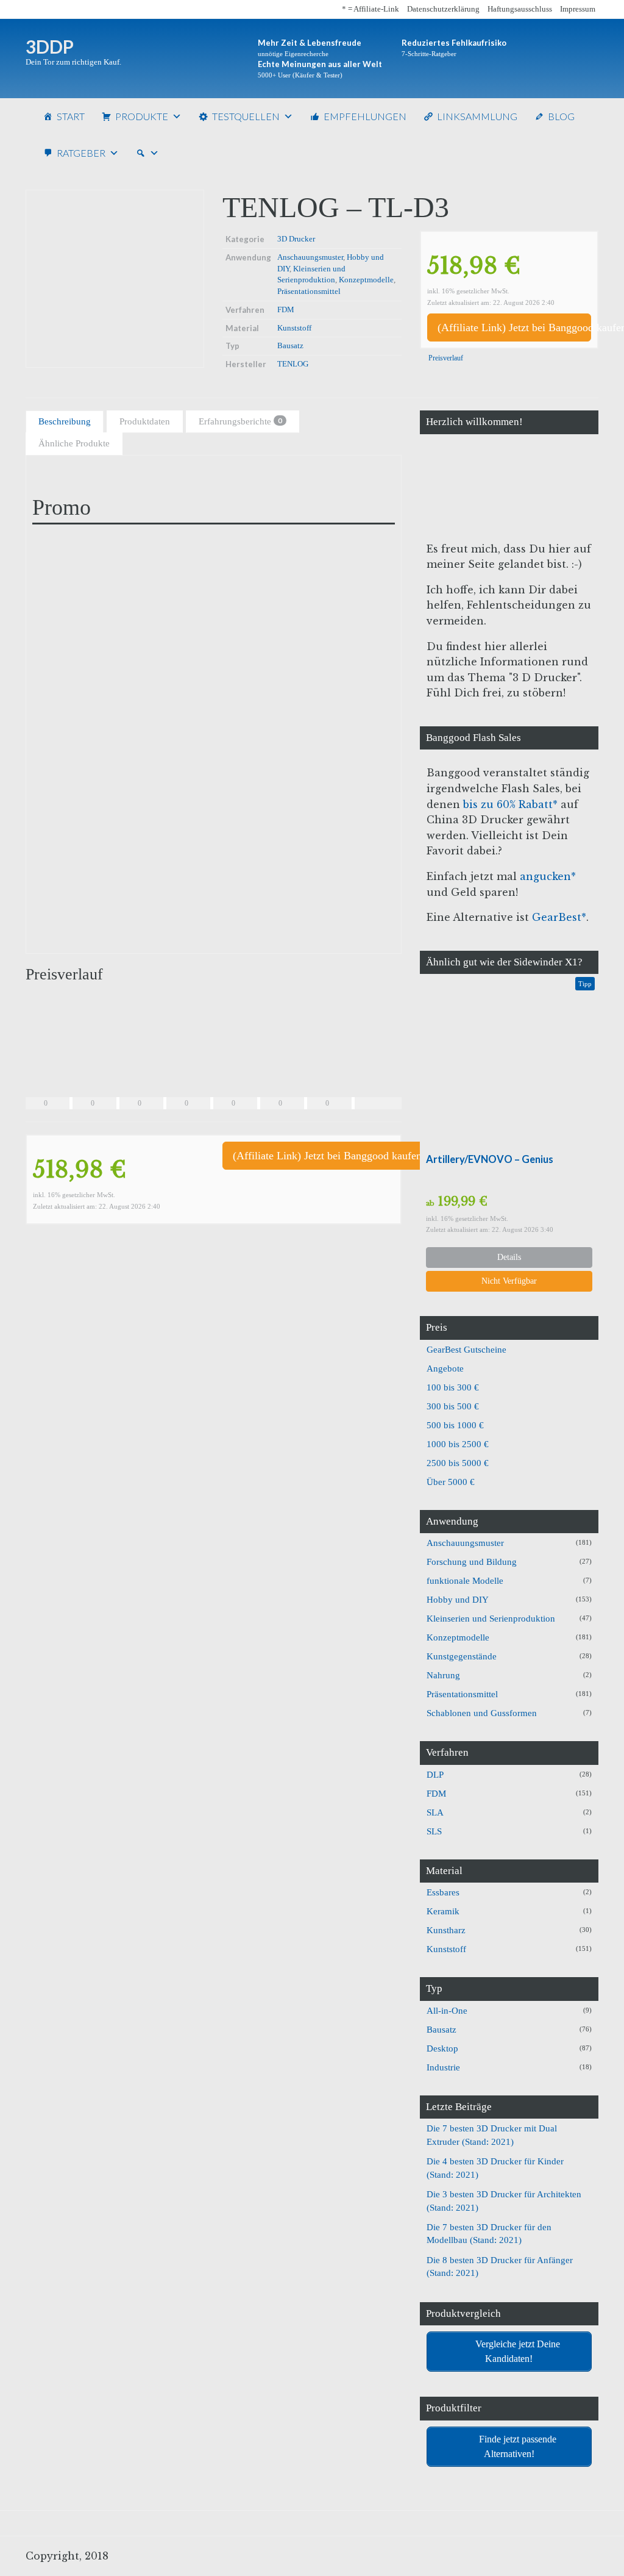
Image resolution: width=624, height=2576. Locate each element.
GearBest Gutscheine (466, 1350)
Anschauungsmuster (310, 257)
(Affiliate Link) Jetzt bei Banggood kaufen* (514, 327)
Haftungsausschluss (520, 9)
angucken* (548, 876)
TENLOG (293, 364)
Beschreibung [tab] (65, 421)
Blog (561, 116)
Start (71, 116)
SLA (435, 1812)
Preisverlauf (445, 358)
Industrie (443, 2067)
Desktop (442, 2048)
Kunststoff (294, 328)
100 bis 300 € (453, 1387)
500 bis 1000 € (455, 1425)
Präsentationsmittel (309, 291)
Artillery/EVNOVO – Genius (490, 1159)
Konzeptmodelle (366, 280)
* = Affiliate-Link (370, 9)
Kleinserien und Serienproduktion (491, 1619)
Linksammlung (477, 116)
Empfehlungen (365, 116)
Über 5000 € (451, 1482)
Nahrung (443, 1675)
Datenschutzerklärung (443, 9)
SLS (434, 1831)
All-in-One (447, 2011)
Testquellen (246, 116)
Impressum (578, 9)
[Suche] (147, 153)
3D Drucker (296, 239)
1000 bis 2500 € (458, 1444)
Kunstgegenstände (462, 1656)
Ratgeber (81, 153)
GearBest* (559, 917)
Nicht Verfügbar (509, 1281)
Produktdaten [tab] (145, 421)
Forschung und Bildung (472, 1562)
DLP (435, 1775)
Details (509, 1257)
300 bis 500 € (453, 1406)
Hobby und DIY (458, 1600)
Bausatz (290, 345)
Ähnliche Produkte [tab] (74, 443)
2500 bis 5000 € (458, 1463)
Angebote (445, 1368)
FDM (286, 309)
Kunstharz (446, 1930)
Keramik (443, 1911)
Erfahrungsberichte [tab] (240, 421)
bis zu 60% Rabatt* (510, 804)
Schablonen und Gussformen (482, 1713)
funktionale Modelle (465, 1581)
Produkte (142, 116)
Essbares (443, 1892)
